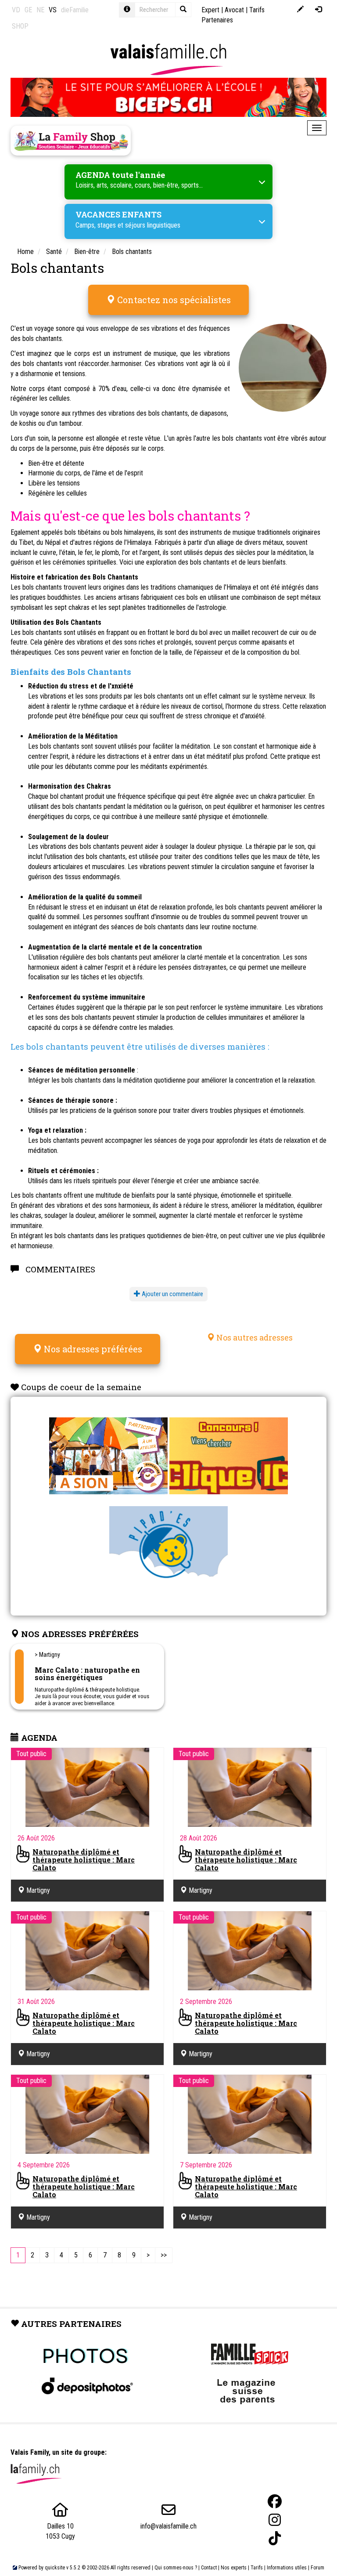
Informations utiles (287, 2568)
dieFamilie (75, 10)
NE (40, 10)
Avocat (234, 10)
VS (53, 10)
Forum (317, 2568)
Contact (209, 2568)
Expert (210, 10)
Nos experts (234, 2568)
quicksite (55, 2568)
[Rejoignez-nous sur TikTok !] (275, 2538)
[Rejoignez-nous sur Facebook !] (275, 2502)
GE (28, 10)
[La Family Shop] (71, 141)
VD (16, 10)
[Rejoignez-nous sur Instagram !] (275, 2520)
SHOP (20, 26)
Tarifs (257, 2568)
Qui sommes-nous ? (176, 2568)
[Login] (318, 10)
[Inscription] (300, 10)
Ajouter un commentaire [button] (172, 1294)
